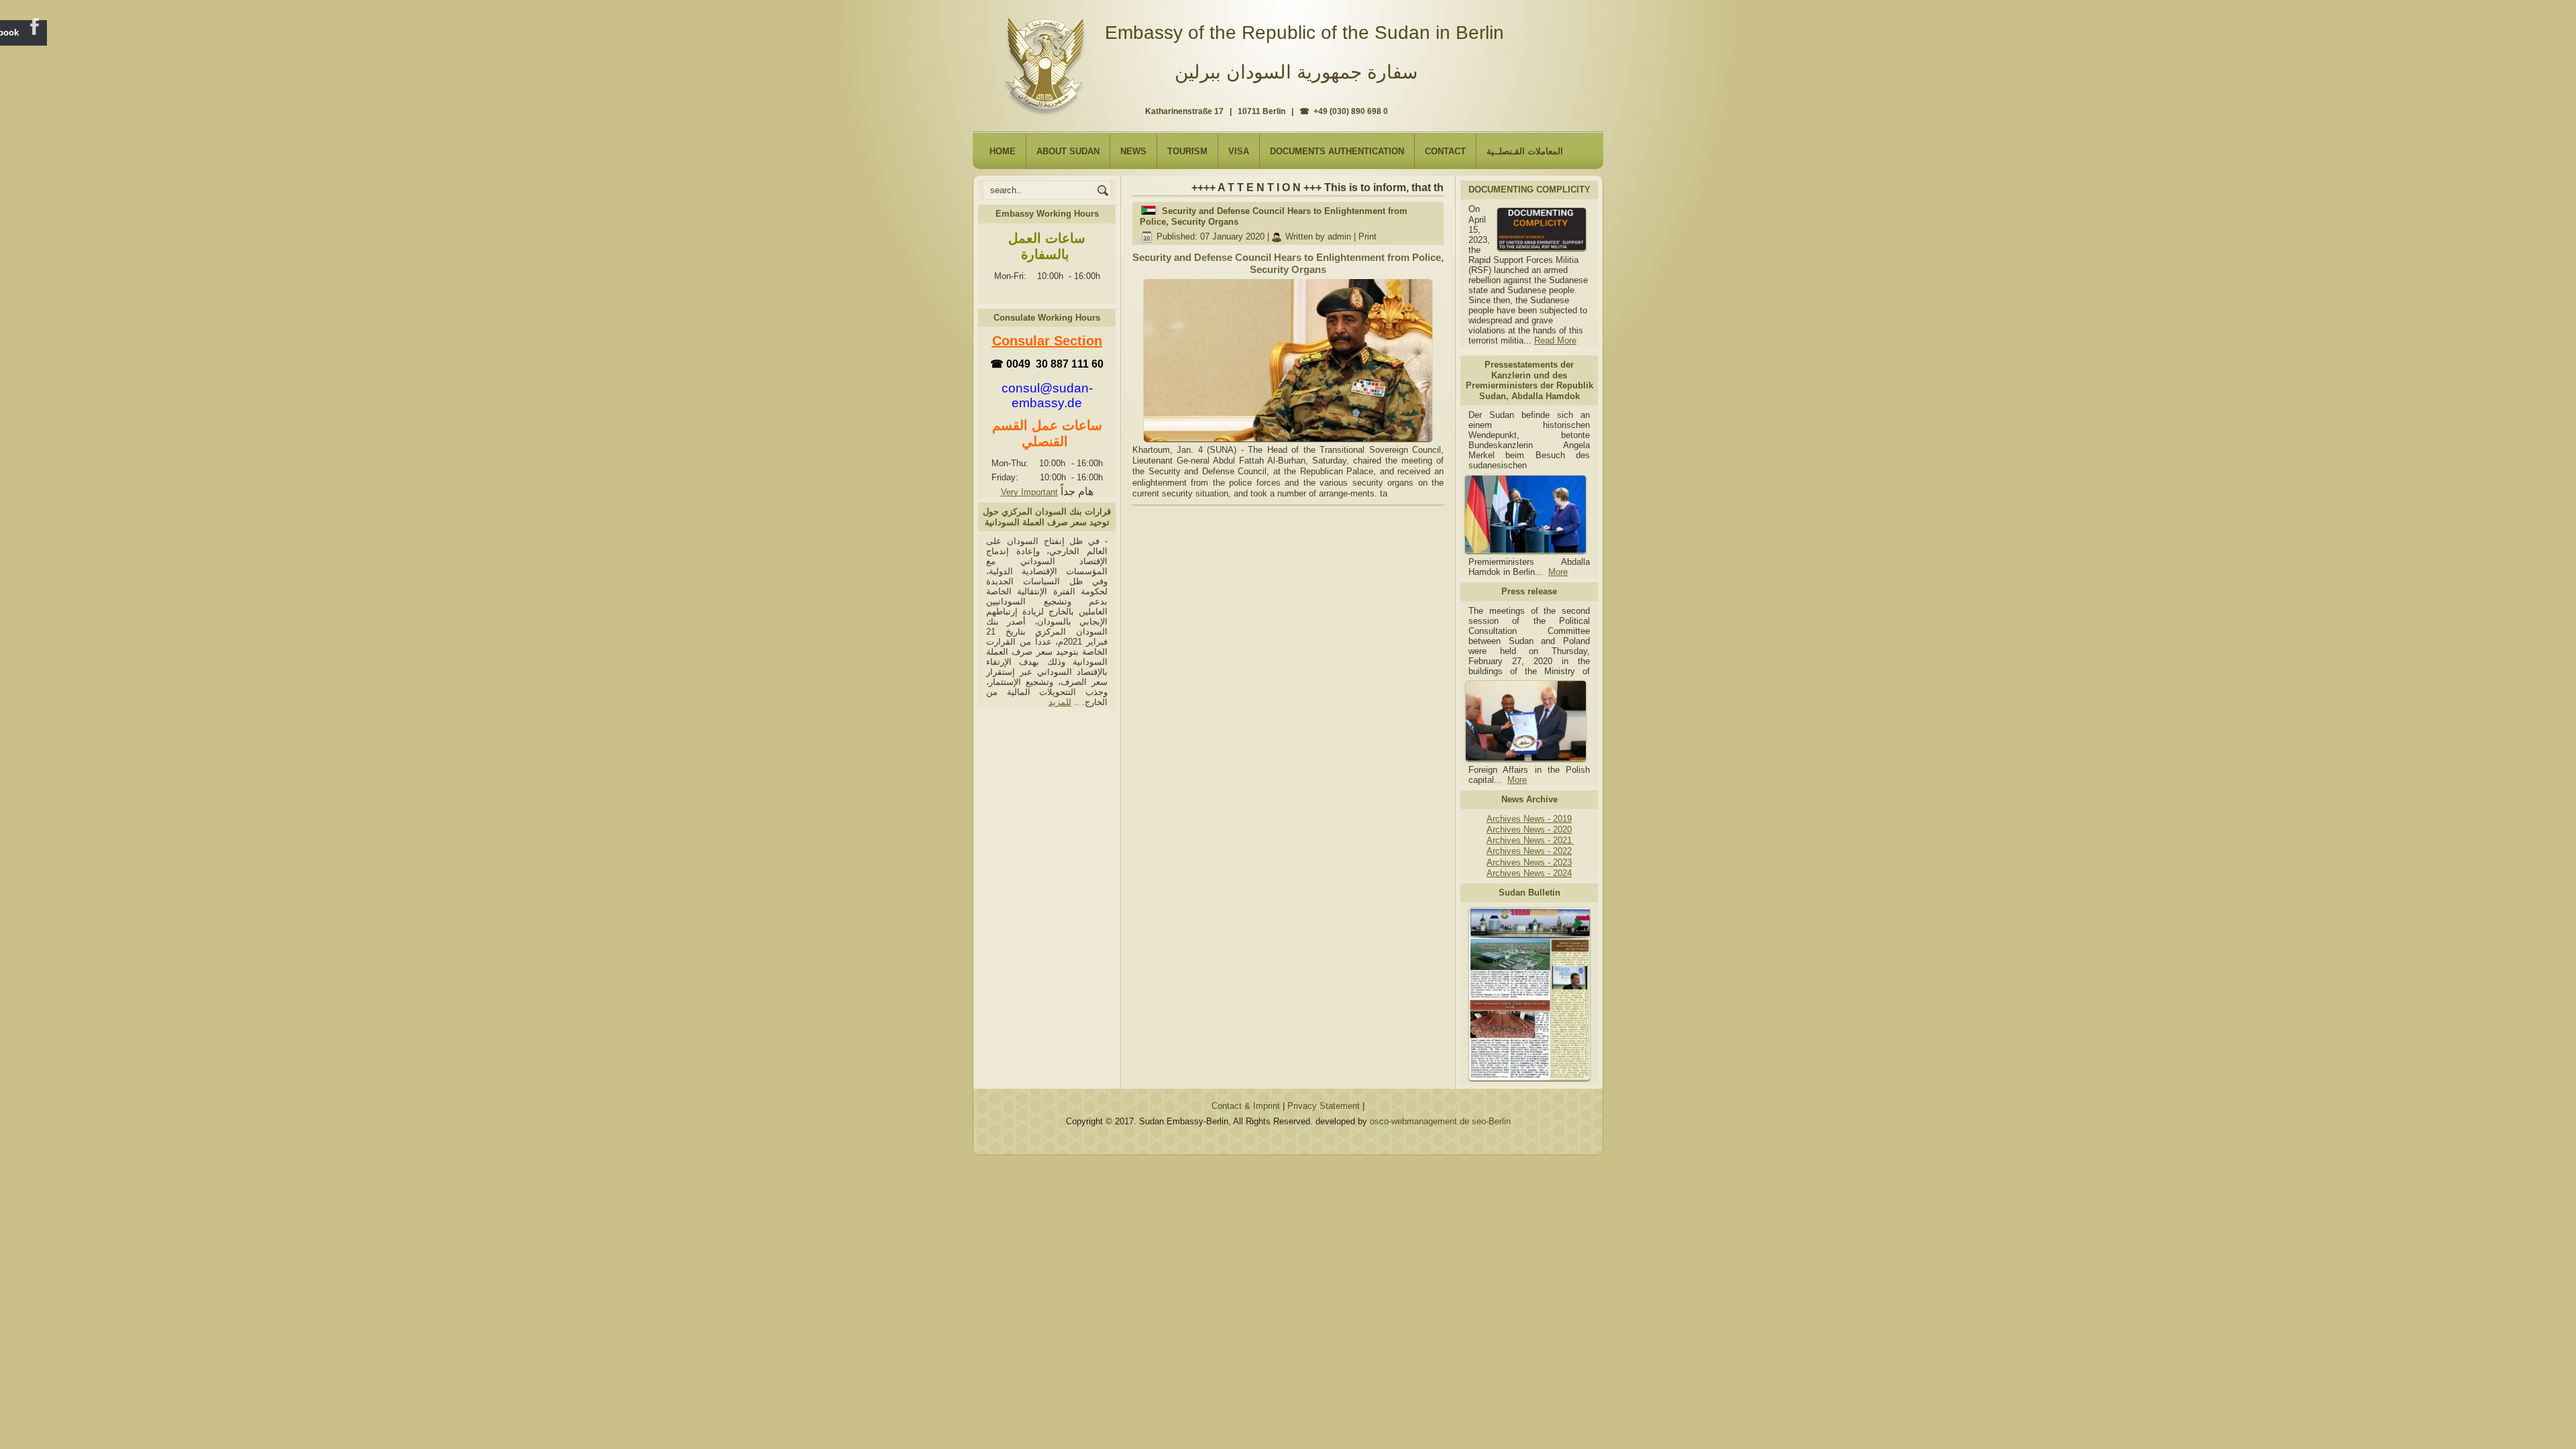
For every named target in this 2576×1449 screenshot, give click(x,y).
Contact (1445, 151)
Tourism (1187, 151)
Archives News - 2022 (1529, 851)
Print (1367, 236)
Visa (1239, 151)
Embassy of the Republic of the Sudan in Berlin (1304, 33)
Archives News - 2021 (1531, 840)
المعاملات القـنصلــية (1525, 151)
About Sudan (1068, 151)
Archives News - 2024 (1529, 873)
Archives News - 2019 (1529, 819)
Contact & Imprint (1246, 1106)
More (1558, 572)
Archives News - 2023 (1529, 862)
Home (1003, 151)
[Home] (1048, 61)
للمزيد (1060, 702)
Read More (1555, 340)
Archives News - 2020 (1529, 829)
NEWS (1133, 151)
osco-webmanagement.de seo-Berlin (1440, 1121)
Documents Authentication (1337, 151)
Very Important (1029, 492)
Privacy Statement (1324, 1106)
